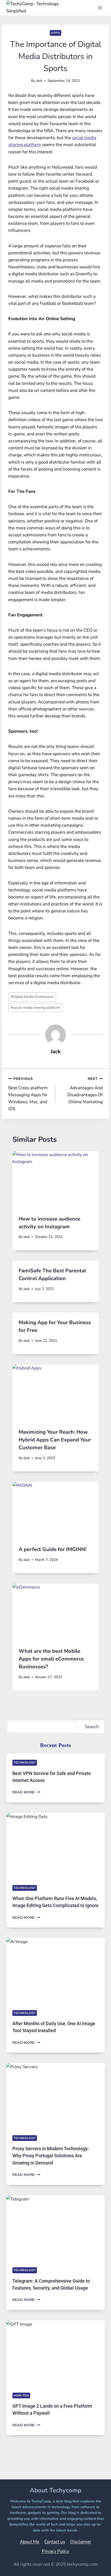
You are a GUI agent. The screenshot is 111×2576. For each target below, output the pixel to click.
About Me (30, 2542)
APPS (55, 33)
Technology (25, 1763)
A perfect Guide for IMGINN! (53, 1549)
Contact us (55, 2542)
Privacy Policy (55, 2551)
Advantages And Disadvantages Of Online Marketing (85, 1091)
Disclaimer (81, 2542)
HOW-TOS (21, 2395)
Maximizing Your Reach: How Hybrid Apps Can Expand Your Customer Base (55, 1440)
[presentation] (55, 1180)
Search (92, 1727)
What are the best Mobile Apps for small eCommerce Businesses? (51, 1659)
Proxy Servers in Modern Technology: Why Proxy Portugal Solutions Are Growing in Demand (51, 2156)
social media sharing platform (35, 1008)
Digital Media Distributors (32, 997)
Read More (26, 1792)
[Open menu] (100, 8)
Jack (39, 81)
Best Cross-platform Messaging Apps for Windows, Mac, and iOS (28, 1094)
